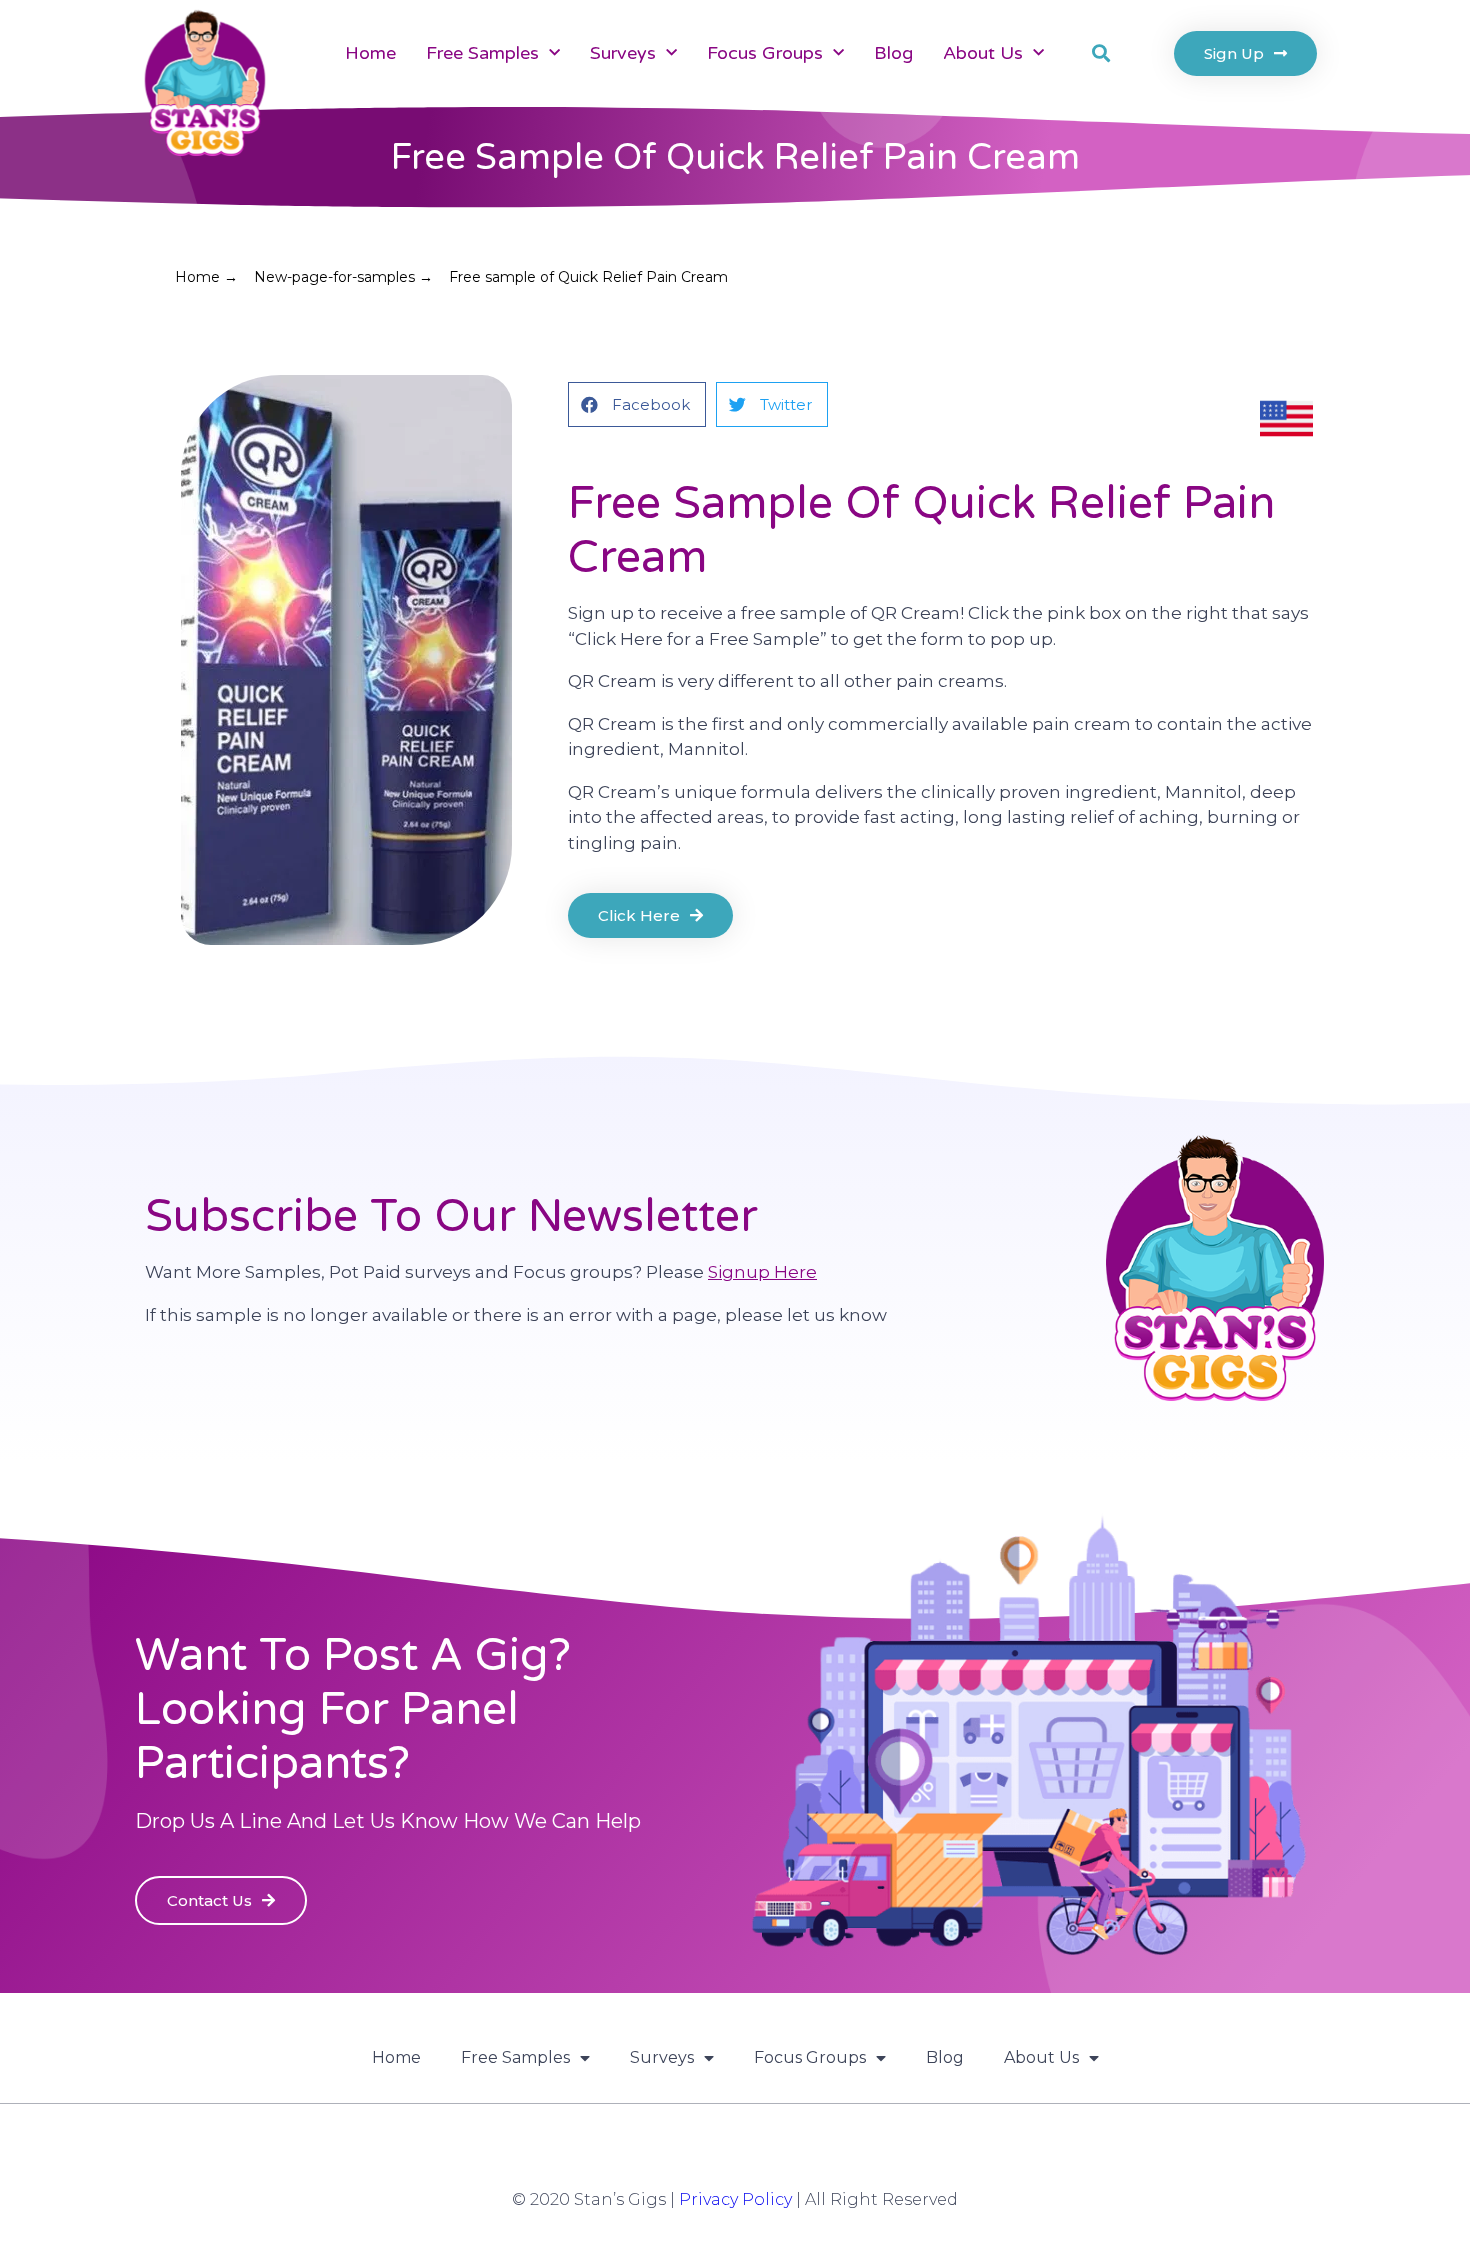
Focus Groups (765, 53)
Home (370, 53)
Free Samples (482, 53)
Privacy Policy (735, 2199)
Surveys (623, 53)
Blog (893, 53)
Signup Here (762, 1272)
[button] (1100, 53)
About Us (983, 53)
